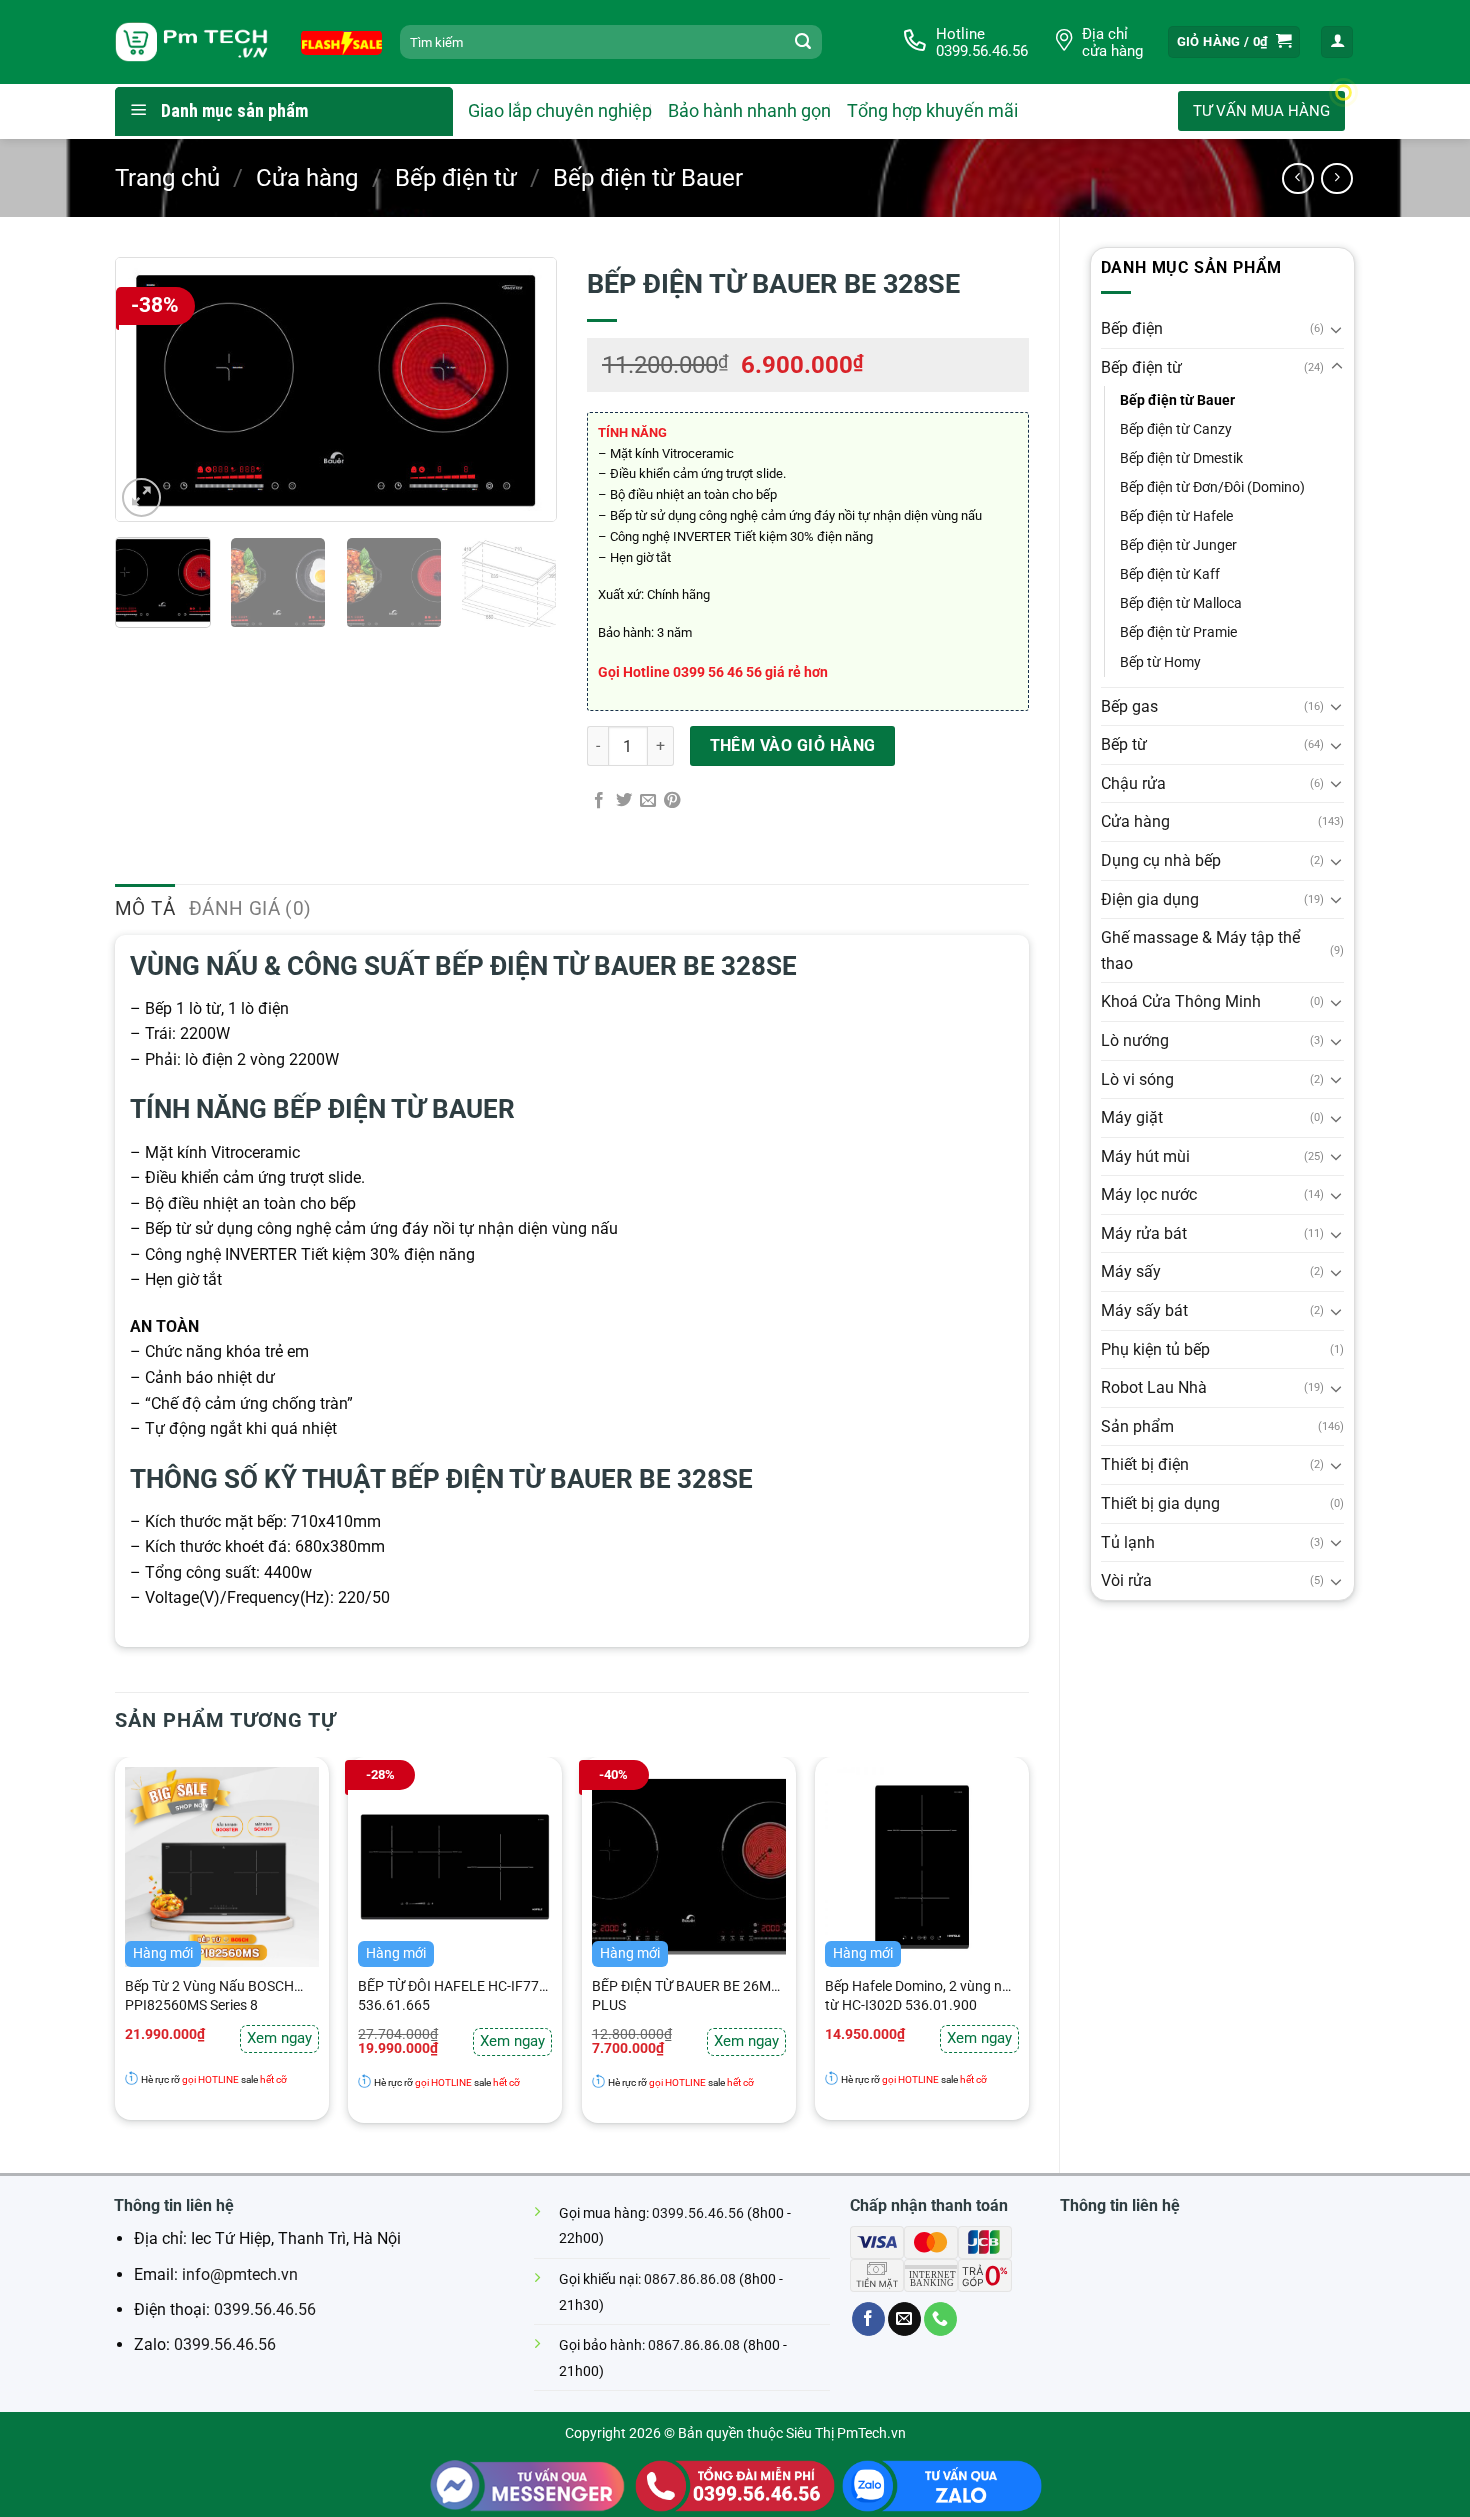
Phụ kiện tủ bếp (1155, 1349)
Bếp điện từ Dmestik (1181, 458)
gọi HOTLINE (209, 2079)
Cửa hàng (307, 178)
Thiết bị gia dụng (1160, 1503)
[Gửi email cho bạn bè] (648, 801)
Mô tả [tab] (145, 908)
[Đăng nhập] (1337, 42)
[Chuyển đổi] (1337, 329)
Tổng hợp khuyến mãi (932, 111)
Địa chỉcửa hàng (1112, 42)
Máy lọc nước (1149, 1194)
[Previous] (149, 389)
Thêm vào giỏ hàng (793, 746)
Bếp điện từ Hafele (1176, 516)
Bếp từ (1124, 744)
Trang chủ (167, 178)
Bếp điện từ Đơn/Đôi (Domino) (1212, 487)
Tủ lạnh (1128, 1542)
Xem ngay (279, 2038)
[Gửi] (803, 42)
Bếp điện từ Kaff (1170, 574)
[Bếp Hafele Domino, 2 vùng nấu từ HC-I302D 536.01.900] (922, 1867)
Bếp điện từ (456, 178)
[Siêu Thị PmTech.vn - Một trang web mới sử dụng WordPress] (193, 42)
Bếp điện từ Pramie (1178, 632)
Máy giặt (1132, 1117)
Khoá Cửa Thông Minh (1181, 1001)
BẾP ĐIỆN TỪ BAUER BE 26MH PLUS (686, 1996)
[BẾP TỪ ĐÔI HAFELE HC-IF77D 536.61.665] (455, 1867)
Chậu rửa (1133, 783)
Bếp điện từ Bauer (648, 178)
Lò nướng (1135, 1040)
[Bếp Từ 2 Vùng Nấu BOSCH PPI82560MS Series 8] (222, 1867)
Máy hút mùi (1145, 1156)
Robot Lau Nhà (1154, 1387)
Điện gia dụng (1150, 899)
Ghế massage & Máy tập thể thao (1200, 950)
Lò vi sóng (1137, 1079)
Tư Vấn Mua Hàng (1261, 111)
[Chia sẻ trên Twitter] (624, 801)
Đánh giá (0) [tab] (250, 908)
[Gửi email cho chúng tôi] (904, 2319)
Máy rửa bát (1144, 1233)
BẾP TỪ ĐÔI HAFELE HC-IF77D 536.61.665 (453, 1996)
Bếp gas (1129, 706)
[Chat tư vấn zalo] (942, 2484)
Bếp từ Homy (1160, 662)
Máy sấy (1131, 1271)
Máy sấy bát (1144, 1310)
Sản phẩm (1137, 1426)
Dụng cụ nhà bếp (1161, 860)
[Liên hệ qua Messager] (528, 2484)
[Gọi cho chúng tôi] (940, 2319)
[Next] (523, 389)
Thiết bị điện (1145, 1464)
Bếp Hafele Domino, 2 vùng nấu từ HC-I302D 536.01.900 (921, 1996)
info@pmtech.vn (240, 2274)
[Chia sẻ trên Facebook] (599, 801)
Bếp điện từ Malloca (1181, 603)
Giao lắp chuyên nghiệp (560, 111)
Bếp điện (1132, 328)
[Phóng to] (141, 497)
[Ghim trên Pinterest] (672, 801)
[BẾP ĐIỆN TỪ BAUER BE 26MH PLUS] (689, 1867)
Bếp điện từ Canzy (1176, 429)
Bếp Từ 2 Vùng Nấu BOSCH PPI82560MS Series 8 (209, 1996)
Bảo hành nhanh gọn (749, 111)
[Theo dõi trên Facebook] (868, 2319)
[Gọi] (735, 2484)
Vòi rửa (1126, 1580)
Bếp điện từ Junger (1178, 545)
